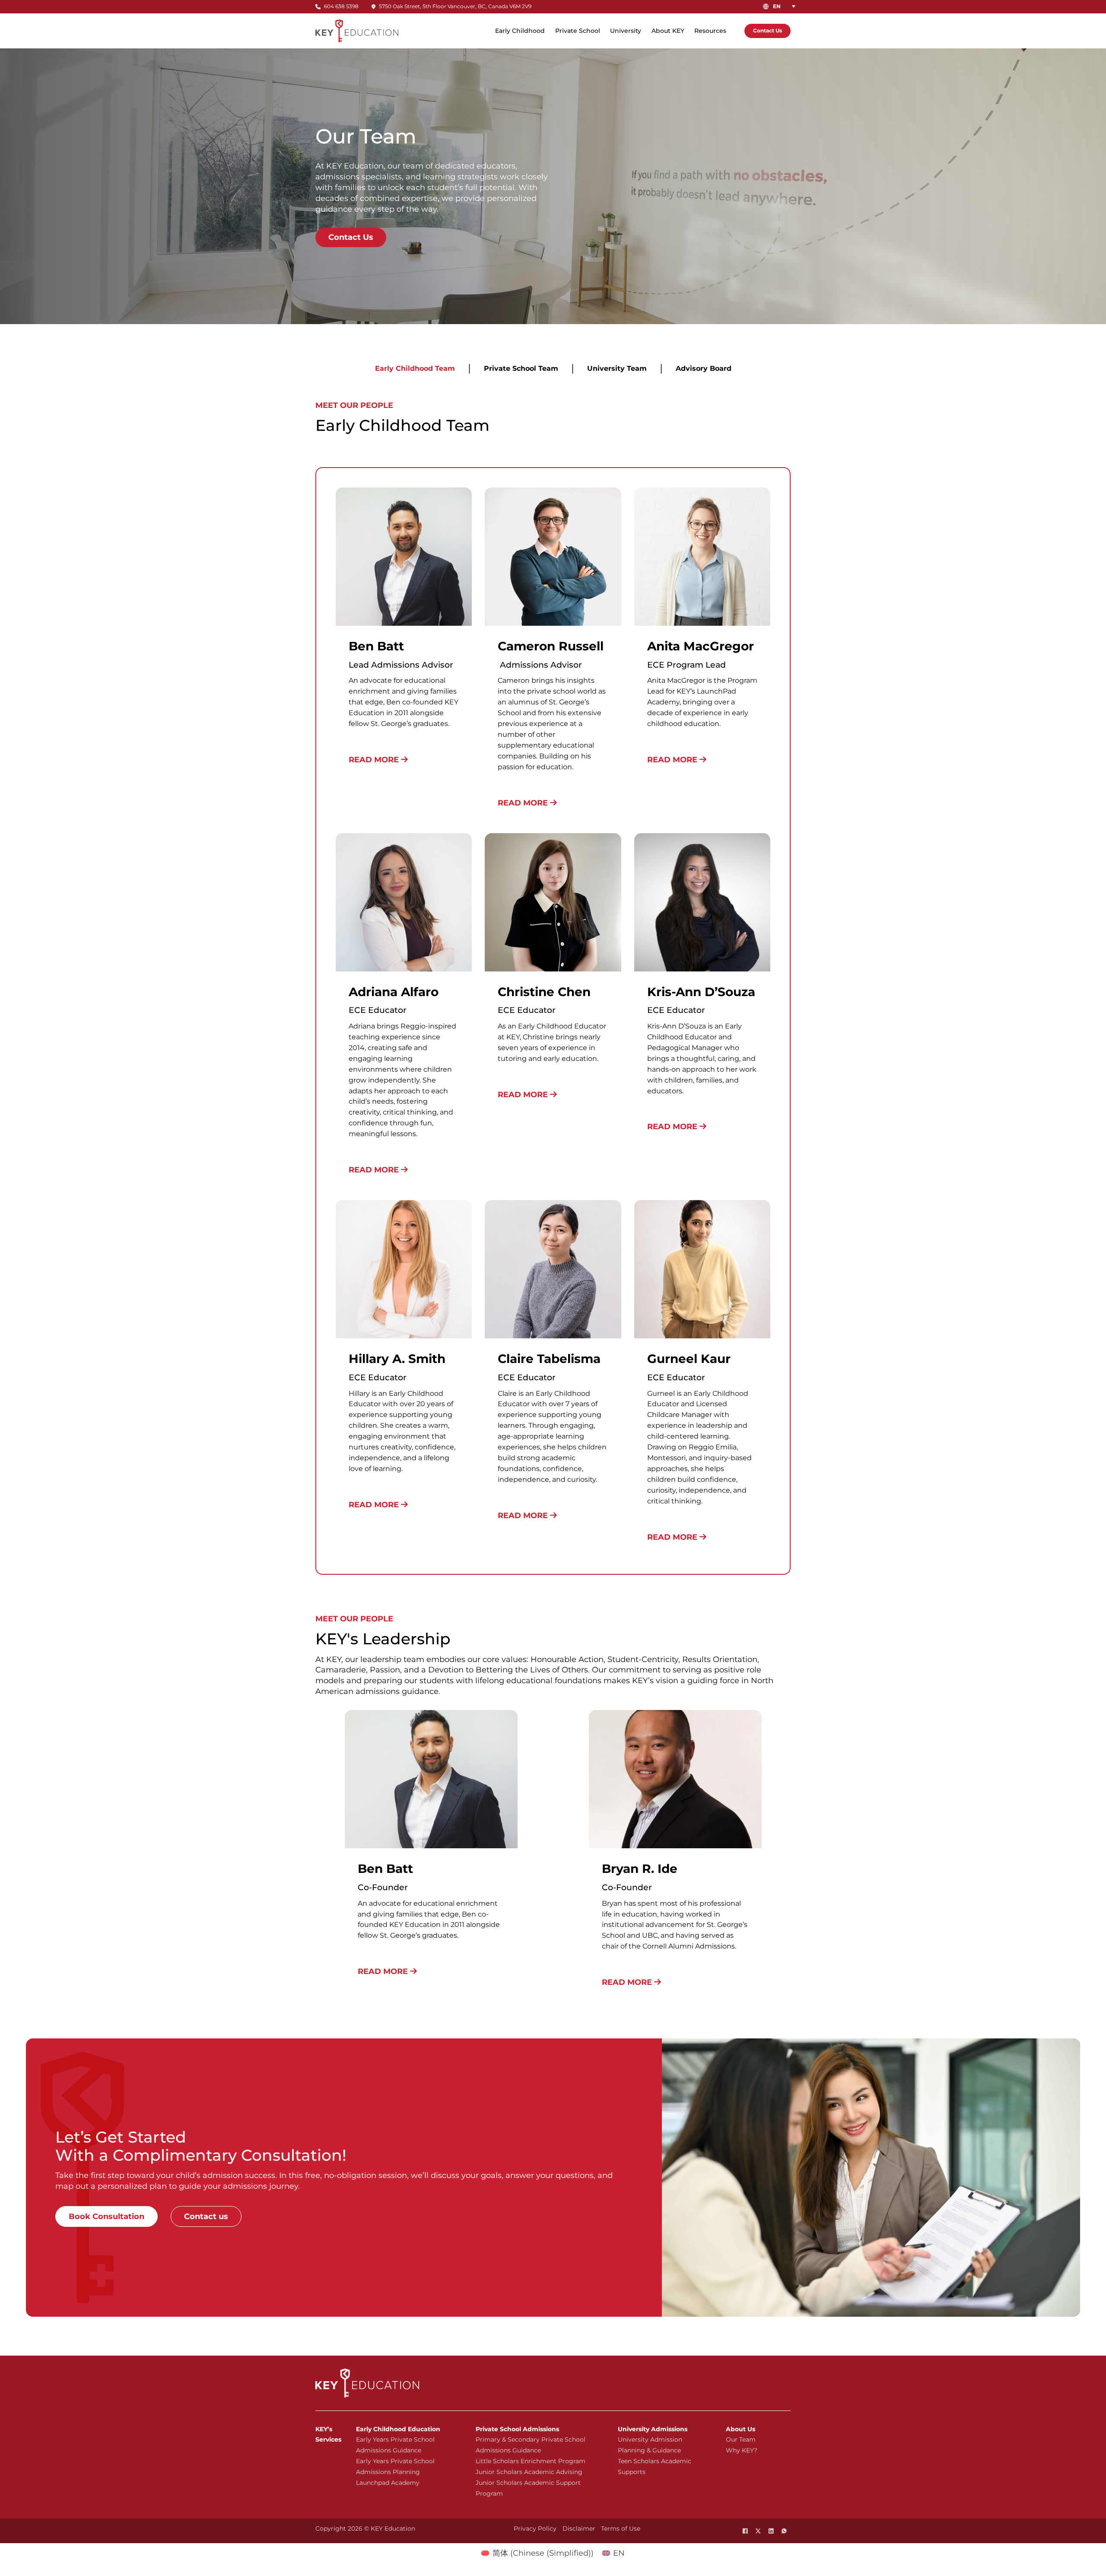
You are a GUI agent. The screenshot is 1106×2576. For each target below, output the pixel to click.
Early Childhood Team (415, 368)
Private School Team (521, 368)
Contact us (206, 2216)
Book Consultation (106, 2216)
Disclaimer (579, 2528)
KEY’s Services (328, 2434)
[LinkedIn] (771, 2531)
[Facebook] (745, 2531)
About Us (741, 2429)
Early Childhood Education (398, 2429)
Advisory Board (704, 368)
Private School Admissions (517, 2429)
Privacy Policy (535, 2528)
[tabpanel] (553, 1021)
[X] (758, 2531)
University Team (617, 368)
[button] (786, 6)
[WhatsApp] (784, 2531)
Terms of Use (621, 2528)
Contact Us (768, 30)
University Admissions (653, 2429)
